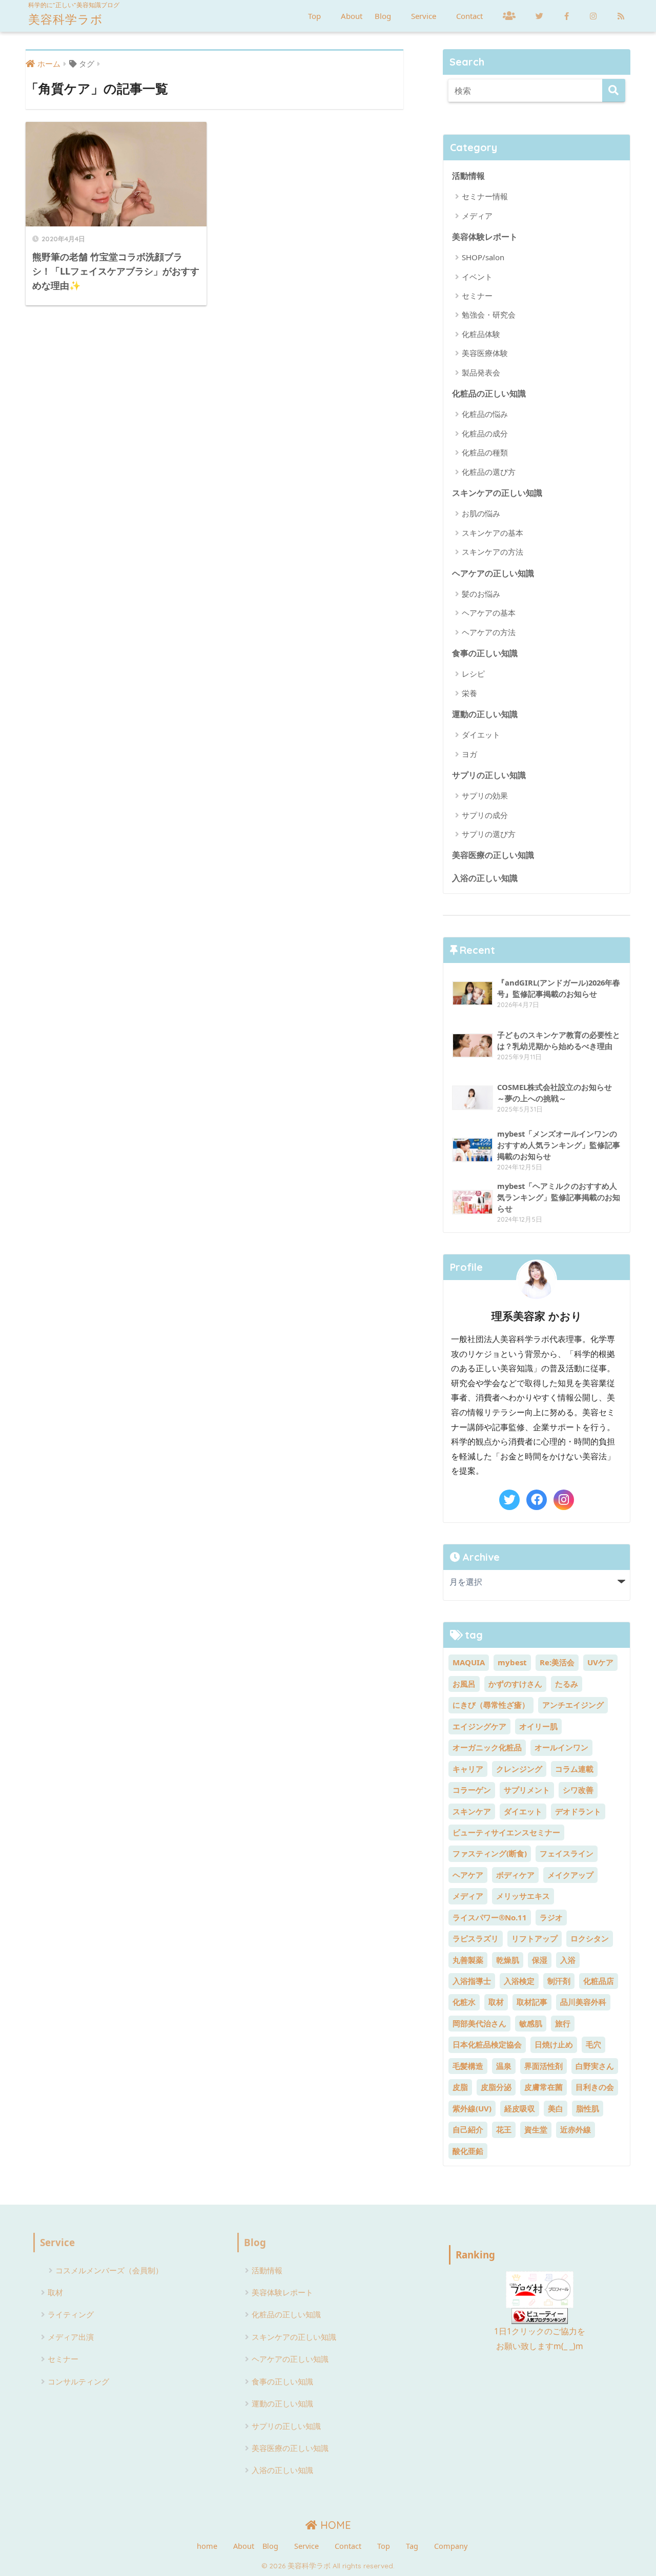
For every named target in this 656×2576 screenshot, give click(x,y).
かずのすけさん (515, 1684)
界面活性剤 (544, 2066)
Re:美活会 (557, 1662)
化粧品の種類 (485, 452)
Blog (383, 16)
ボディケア (515, 1875)
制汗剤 (559, 1981)
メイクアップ (570, 1875)
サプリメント (527, 1790)
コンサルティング (78, 2381)
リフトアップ (535, 1938)
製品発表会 (481, 372)
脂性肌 (588, 2108)
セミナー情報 (485, 196)
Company (451, 2546)
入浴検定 (519, 1981)
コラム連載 (574, 1769)
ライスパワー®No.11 (490, 1917)
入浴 (568, 1960)
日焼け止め (554, 2044)
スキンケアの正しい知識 (497, 493)
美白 (556, 2108)
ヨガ (469, 754)
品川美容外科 (583, 2002)
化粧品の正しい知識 (489, 393)
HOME (334, 2525)
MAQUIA (469, 1662)
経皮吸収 (520, 2108)
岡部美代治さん (479, 2023)
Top (314, 16)
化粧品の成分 (485, 433)
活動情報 (468, 175)
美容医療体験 (485, 353)
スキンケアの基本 (493, 533)
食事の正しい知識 (485, 653)
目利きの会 (595, 2087)
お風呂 (464, 1684)
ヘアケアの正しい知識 (493, 573)
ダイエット (481, 735)
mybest (512, 1662)
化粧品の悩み (485, 414)
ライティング (71, 2314)
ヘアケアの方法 (489, 632)
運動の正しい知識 (485, 714)
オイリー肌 (538, 1726)
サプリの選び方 (489, 834)
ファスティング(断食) (490, 1853)
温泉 (504, 2066)
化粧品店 (599, 1981)
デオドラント (578, 1811)
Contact (469, 16)
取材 (496, 2002)
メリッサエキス (523, 1896)
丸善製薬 (468, 1960)
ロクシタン (590, 1938)
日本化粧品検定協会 (487, 2044)
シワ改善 (578, 1790)
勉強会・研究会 (489, 315)
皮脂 (460, 2087)
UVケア (600, 1662)
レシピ (473, 674)
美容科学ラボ (66, 19)
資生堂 (536, 2129)
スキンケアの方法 (493, 552)
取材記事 (532, 2002)
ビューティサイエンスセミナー (506, 1832)
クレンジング (519, 1769)
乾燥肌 (508, 1960)
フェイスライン (567, 1853)
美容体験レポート (485, 236)
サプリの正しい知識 (489, 775)
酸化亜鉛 (468, 2151)
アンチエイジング (573, 1705)
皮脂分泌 (496, 2087)
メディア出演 (71, 2337)
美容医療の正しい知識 (493, 855)
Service (424, 16)
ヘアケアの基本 (489, 613)
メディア (477, 216)
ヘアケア (468, 1875)
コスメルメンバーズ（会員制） (109, 2270)
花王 (504, 2129)
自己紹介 (468, 2129)
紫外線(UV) (472, 2108)
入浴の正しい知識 (485, 878)
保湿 (540, 1960)
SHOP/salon (483, 257)
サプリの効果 (485, 795)
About (352, 16)
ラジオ (551, 1917)
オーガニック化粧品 (487, 1747)
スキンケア (472, 1811)
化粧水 (464, 2002)
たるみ (567, 1684)
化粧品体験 (481, 334)
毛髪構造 (468, 2066)
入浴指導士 (472, 1981)
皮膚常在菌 (544, 2087)
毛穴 (593, 2044)
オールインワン (561, 1747)
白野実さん (595, 2066)
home (207, 2546)
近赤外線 (576, 2129)
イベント (477, 277)
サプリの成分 (485, 815)
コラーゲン (472, 1790)
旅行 (563, 2023)
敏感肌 (531, 2023)
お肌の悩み (481, 513)
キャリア (468, 1769)
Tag (412, 2546)
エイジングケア (479, 1726)
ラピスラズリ (476, 1938)
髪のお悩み (481, 594)
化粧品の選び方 (489, 472)
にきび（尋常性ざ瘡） (491, 1705)
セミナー (477, 296)
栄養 (469, 693)
